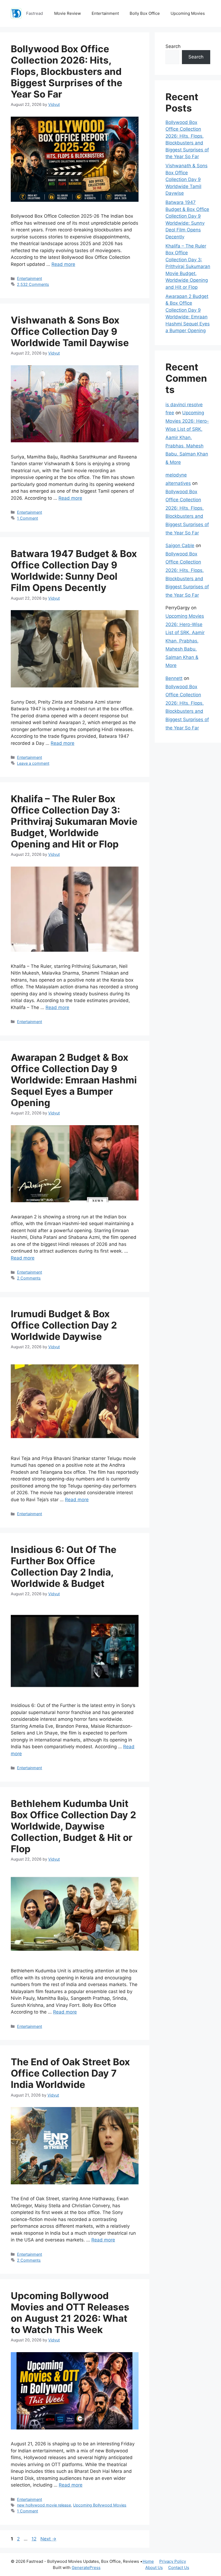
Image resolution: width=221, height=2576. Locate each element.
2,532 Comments (33, 284)
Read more (63, 264)
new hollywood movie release (44, 2505)
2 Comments (29, 1278)
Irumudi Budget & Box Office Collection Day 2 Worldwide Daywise (64, 1325)
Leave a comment (33, 763)
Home (148, 2561)
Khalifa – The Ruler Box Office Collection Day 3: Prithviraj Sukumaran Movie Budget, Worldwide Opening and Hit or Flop (74, 821)
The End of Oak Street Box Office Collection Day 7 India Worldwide (70, 2073)
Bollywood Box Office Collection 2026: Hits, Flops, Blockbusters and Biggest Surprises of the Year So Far (67, 71)
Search (173, 46)
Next (48, 2539)
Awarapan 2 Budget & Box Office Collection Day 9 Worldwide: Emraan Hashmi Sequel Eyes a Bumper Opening (74, 1080)
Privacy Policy (173, 2561)
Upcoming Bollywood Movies (100, 2505)
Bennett (174, 678)
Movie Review (68, 13)
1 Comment (27, 518)
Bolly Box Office (145, 13)
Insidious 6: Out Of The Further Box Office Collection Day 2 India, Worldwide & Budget (64, 1566)
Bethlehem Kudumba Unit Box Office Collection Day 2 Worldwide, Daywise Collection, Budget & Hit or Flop (73, 1826)
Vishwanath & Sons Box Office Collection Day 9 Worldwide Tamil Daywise (70, 331)
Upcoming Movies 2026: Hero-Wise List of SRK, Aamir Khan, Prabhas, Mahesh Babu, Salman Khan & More (187, 437)
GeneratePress (86, 2568)
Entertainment (105, 13)
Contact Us (179, 2568)
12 (34, 2539)
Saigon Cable (180, 545)
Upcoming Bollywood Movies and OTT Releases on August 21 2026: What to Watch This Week (70, 2313)
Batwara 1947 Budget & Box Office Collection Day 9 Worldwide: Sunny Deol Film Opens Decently (74, 571)
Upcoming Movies (188, 13)
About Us (154, 2568)
